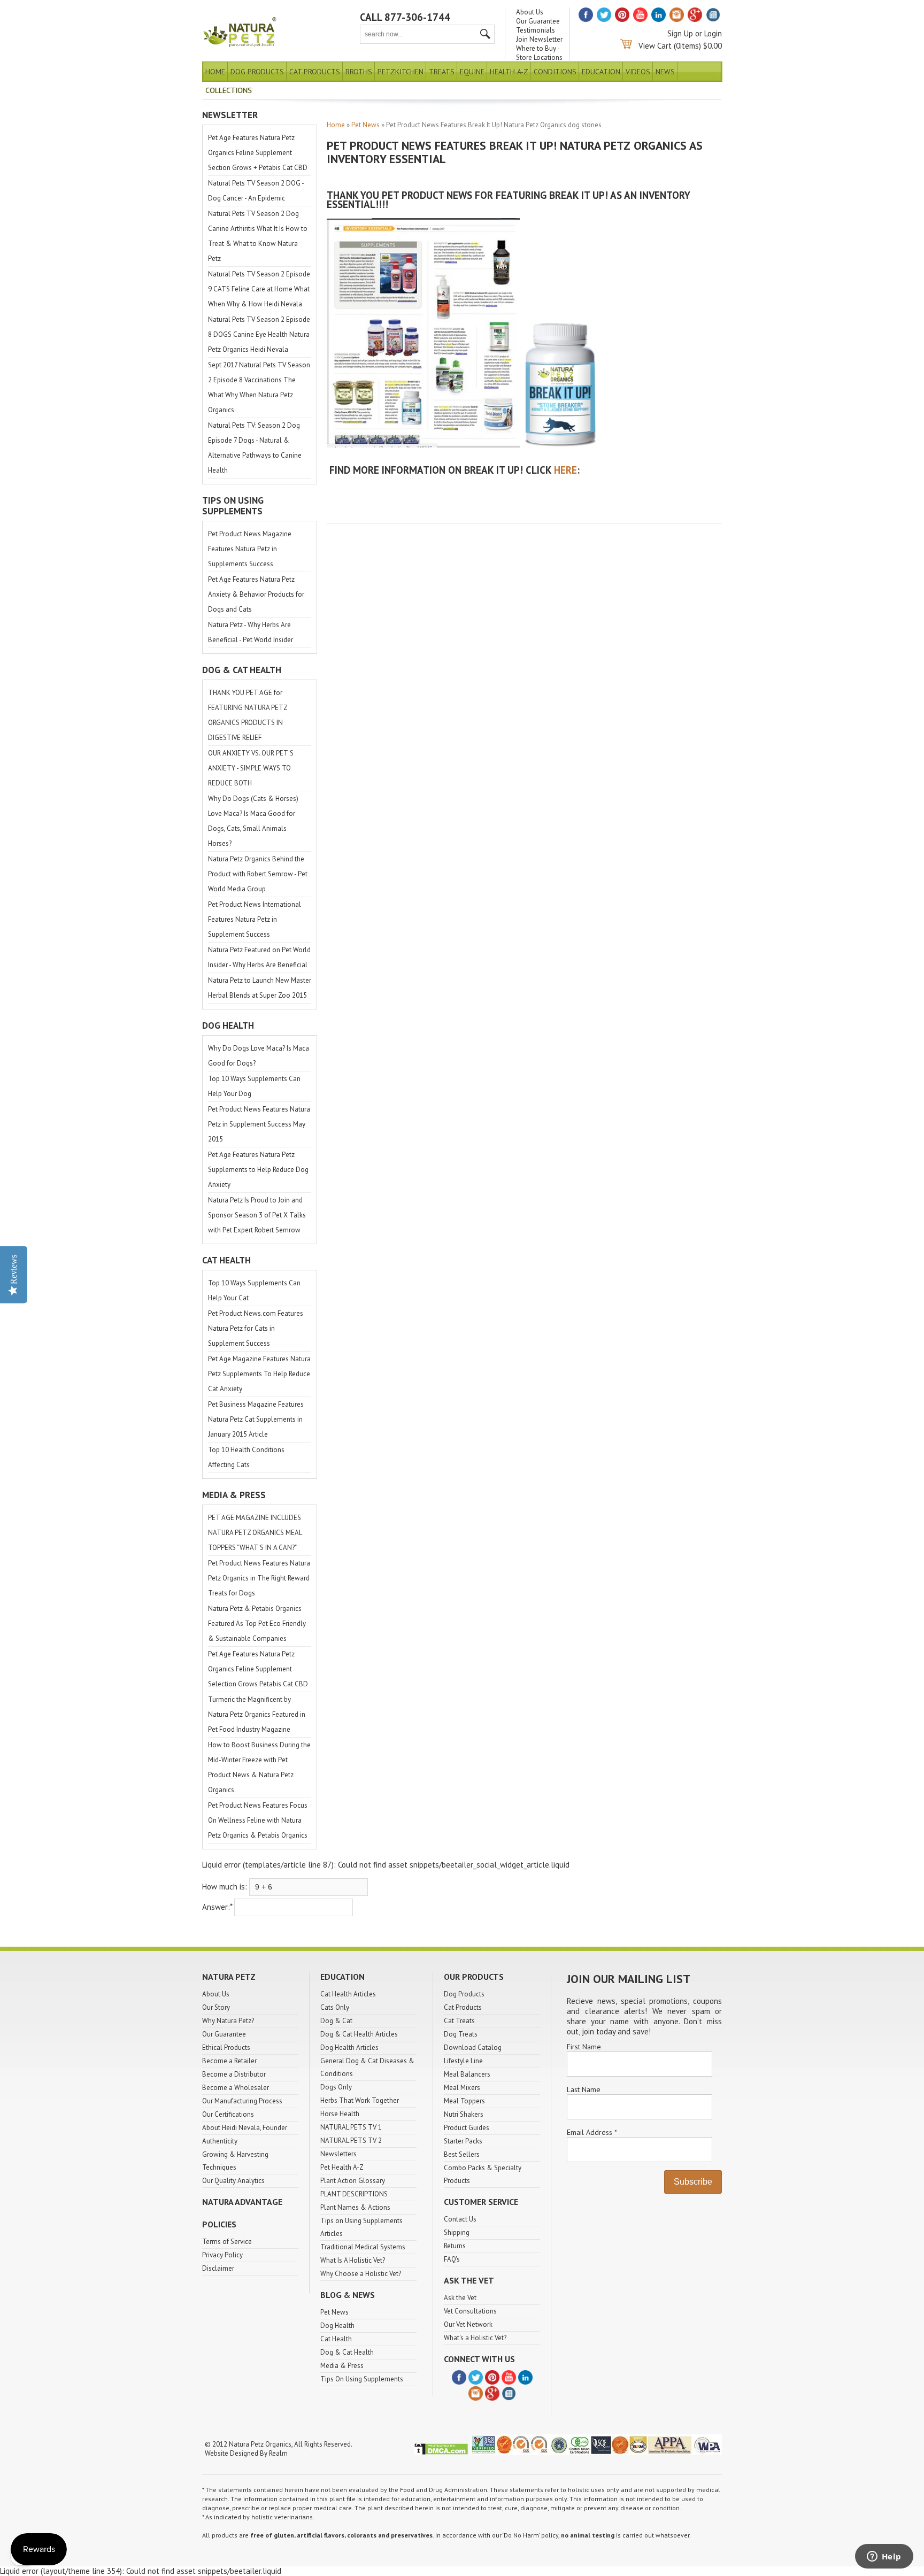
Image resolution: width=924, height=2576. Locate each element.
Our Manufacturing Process (242, 2101)
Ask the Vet (460, 2298)
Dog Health (337, 2326)
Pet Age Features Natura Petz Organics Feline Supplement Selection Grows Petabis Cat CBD (258, 1669)
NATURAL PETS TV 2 (351, 2141)
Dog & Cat (336, 2021)
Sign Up (680, 33)
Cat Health (336, 2339)
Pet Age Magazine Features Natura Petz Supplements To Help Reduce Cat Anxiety (259, 1374)
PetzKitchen (401, 72)
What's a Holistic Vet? (475, 2338)
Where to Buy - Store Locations (539, 53)
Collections (229, 90)
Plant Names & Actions (355, 2207)
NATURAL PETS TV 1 (351, 2127)
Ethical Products (226, 2047)
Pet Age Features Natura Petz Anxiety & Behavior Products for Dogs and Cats (256, 594)
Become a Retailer (229, 2061)
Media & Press (342, 2366)
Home (215, 72)
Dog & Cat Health (347, 2352)
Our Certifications (228, 2114)
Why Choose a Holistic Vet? (361, 2274)
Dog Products (257, 72)
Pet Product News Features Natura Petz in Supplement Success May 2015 (259, 1124)
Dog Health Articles (349, 2047)
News (665, 72)
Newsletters (338, 2154)
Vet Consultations (470, 2311)
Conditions (555, 72)
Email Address (592, 2132)
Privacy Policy (222, 2255)
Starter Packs (463, 2141)
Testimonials (536, 30)
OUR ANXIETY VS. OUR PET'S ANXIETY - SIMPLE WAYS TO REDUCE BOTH (251, 768)
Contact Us (460, 2219)
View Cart (655, 46)
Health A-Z (509, 72)
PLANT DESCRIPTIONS (354, 2194)
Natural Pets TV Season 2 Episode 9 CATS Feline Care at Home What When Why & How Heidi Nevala (259, 289)
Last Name (584, 2089)
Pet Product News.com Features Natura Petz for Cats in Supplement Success (256, 1328)
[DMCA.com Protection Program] (441, 2453)
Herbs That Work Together (360, 2100)
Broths (359, 72)
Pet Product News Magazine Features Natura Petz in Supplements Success (250, 549)
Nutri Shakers (464, 2114)
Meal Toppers (464, 2101)
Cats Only (335, 2007)
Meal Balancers (467, 2074)
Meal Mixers (462, 2088)
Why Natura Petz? (228, 2021)
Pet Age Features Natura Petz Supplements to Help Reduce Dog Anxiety (258, 1170)
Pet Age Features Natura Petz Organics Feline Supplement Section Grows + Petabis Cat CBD (258, 153)
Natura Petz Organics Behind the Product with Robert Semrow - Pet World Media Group (258, 874)
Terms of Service (227, 2242)
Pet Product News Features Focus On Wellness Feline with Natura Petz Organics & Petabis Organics (258, 1820)
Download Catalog (473, 2047)
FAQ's (452, 2259)
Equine (472, 72)
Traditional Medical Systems (363, 2247)
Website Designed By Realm (246, 2453)
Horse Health (340, 2114)
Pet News (365, 125)
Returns (455, 2246)
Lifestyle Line (463, 2061)
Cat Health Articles (348, 1994)
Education (601, 72)
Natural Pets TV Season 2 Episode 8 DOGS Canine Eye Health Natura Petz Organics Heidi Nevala (259, 334)
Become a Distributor (234, 2074)
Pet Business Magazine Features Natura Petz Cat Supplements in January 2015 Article (256, 1419)
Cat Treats (459, 2021)
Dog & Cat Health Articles (359, 2034)
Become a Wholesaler (236, 2088)
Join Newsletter (539, 39)
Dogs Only (336, 2087)
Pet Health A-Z (342, 2167)
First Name (584, 2047)
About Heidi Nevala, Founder (245, 2128)
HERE (565, 470)
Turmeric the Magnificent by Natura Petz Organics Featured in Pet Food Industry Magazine (257, 1714)
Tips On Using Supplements (362, 2379)
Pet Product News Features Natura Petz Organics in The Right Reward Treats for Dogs (259, 1578)
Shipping (457, 2232)
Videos (638, 72)
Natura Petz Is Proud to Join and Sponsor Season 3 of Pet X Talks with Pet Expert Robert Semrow (257, 1215)
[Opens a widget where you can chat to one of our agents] (884, 2557)
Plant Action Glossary (353, 2181)
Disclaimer (218, 2268)
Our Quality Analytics (233, 2181)
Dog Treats (461, 2034)
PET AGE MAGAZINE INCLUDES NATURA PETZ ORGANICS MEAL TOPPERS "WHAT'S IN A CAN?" (255, 1533)
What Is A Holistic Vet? (353, 2260)
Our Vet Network (468, 2324)
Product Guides (467, 2128)
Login (713, 33)
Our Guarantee (538, 21)
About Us (530, 12)
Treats (442, 72)
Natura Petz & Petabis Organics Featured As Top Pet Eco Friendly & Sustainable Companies (257, 1624)
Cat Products (315, 72)
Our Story (216, 2007)
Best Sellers (462, 2154)
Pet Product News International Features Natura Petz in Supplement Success (255, 919)
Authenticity (220, 2141)
